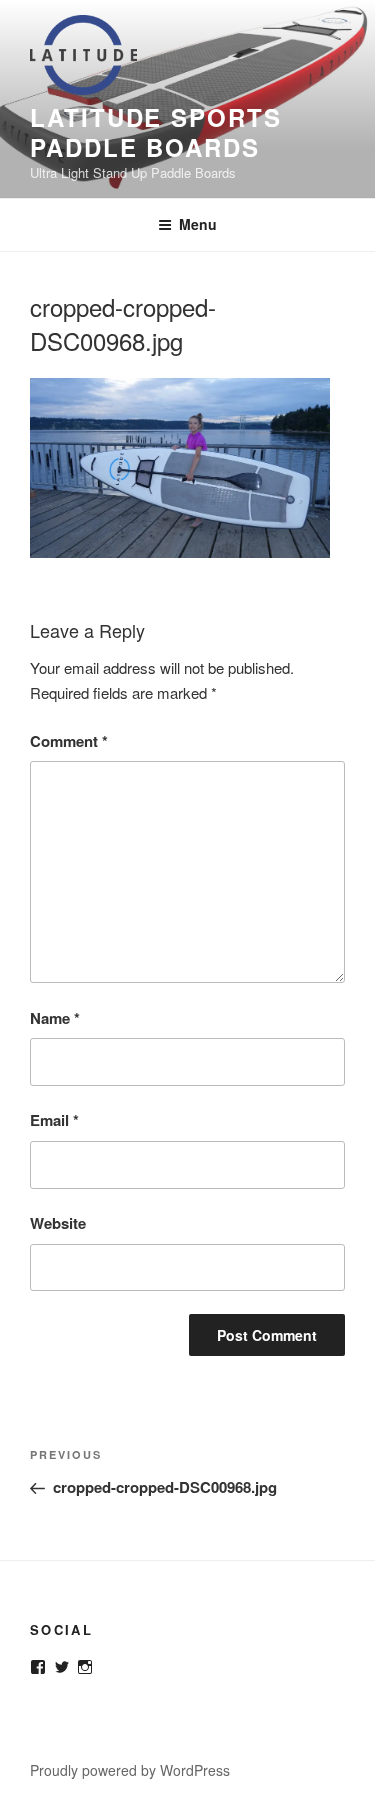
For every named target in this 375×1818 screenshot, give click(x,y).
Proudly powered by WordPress (130, 1770)
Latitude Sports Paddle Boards (156, 132)
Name (55, 1018)
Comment (69, 741)
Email (54, 1120)
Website (58, 1223)
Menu (198, 224)
